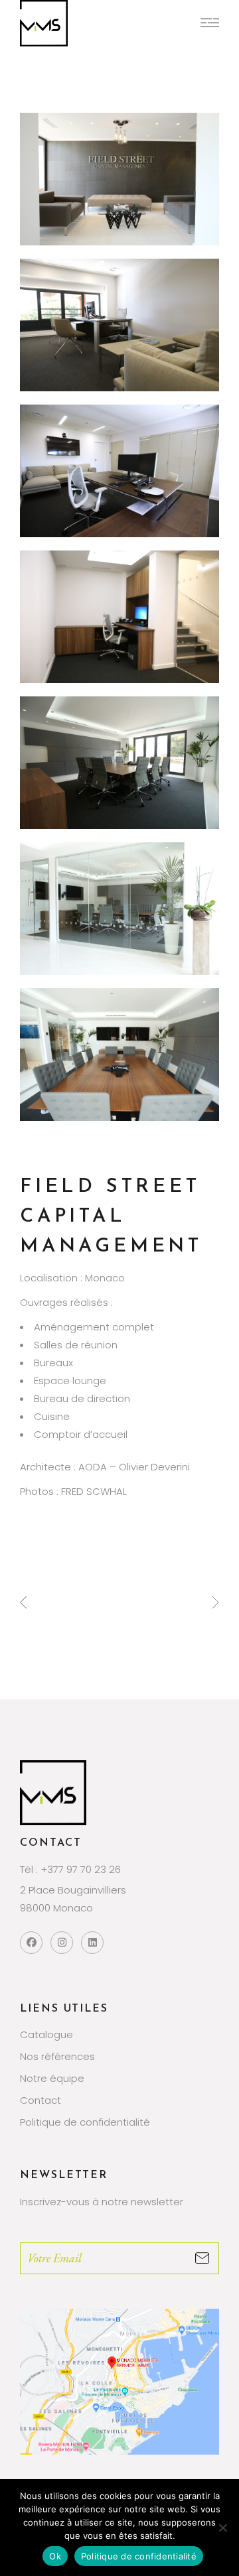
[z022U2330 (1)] (119, 1055)
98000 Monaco (56, 1908)
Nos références (57, 2056)
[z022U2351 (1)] (119, 909)
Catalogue (46, 2034)
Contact (40, 2100)
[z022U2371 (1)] (119, 179)
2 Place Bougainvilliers (73, 1890)
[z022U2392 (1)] (119, 471)
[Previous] (24, 1602)
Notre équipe (52, 2078)
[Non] (222, 2528)
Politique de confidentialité (85, 2122)
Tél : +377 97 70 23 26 (70, 1869)
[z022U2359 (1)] (119, 763)
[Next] (215, 1602)
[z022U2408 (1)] (119, 617)
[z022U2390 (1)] (119, 325)
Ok (55, 2556)
